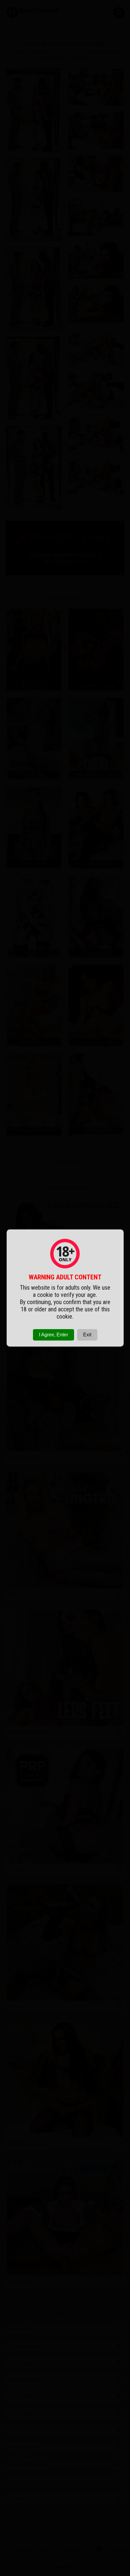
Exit (87, 1335)
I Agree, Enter (54, 1335)
